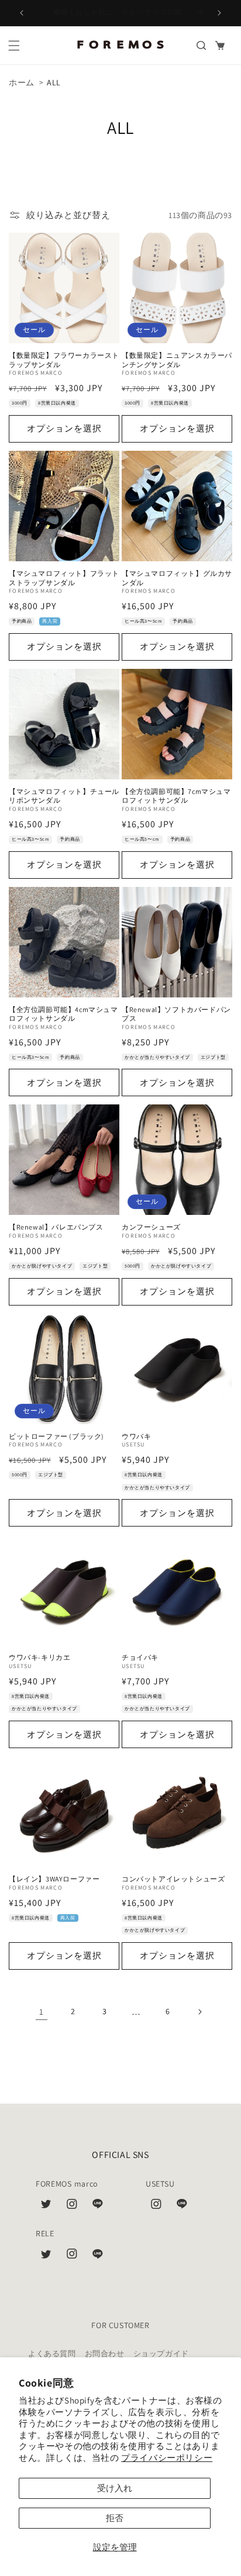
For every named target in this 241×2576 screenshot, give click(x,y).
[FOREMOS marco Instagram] (72, 2206)
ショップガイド (161, 2354)
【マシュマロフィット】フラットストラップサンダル (64, 578)
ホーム (22, 82)
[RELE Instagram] (72, 2256)
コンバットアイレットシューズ (173, 1879)
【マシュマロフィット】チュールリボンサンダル (64, 796)
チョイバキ (140, 1657)
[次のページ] (199, 2012)
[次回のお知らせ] (219, 13)
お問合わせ (105, 2354)
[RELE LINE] (98, 2256)
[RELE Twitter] (46, 2256)
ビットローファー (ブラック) (56, 1436)
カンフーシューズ (151, 1227)
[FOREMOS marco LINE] (98, 2206)
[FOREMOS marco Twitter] (46, 2206)
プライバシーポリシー (167, 2458)
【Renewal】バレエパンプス (56, 1227)
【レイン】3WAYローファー (54, 1879)
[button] (14, 46)
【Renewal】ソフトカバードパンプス (176, 1014)
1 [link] (42, 2012)
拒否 (115, 2518)
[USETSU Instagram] (156, 2206)
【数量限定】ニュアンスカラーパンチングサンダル (177, 360)
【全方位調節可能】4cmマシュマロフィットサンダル (63, 1014)
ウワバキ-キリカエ (39, 1657)
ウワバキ (136, 1436)
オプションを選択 (64, 428)
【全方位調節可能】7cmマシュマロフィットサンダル (176, 796)
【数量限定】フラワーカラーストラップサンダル (64, 360)
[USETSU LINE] (182, 2206)
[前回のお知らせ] (22, 13)
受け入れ (115, 2488)
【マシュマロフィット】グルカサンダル (177, 578)
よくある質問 (52, 2354)
